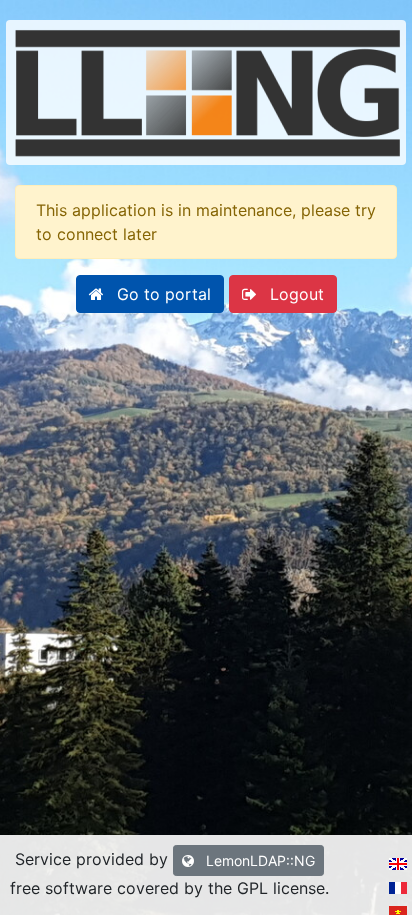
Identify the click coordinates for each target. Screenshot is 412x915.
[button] (150, 294)
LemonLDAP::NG (258, 860)
